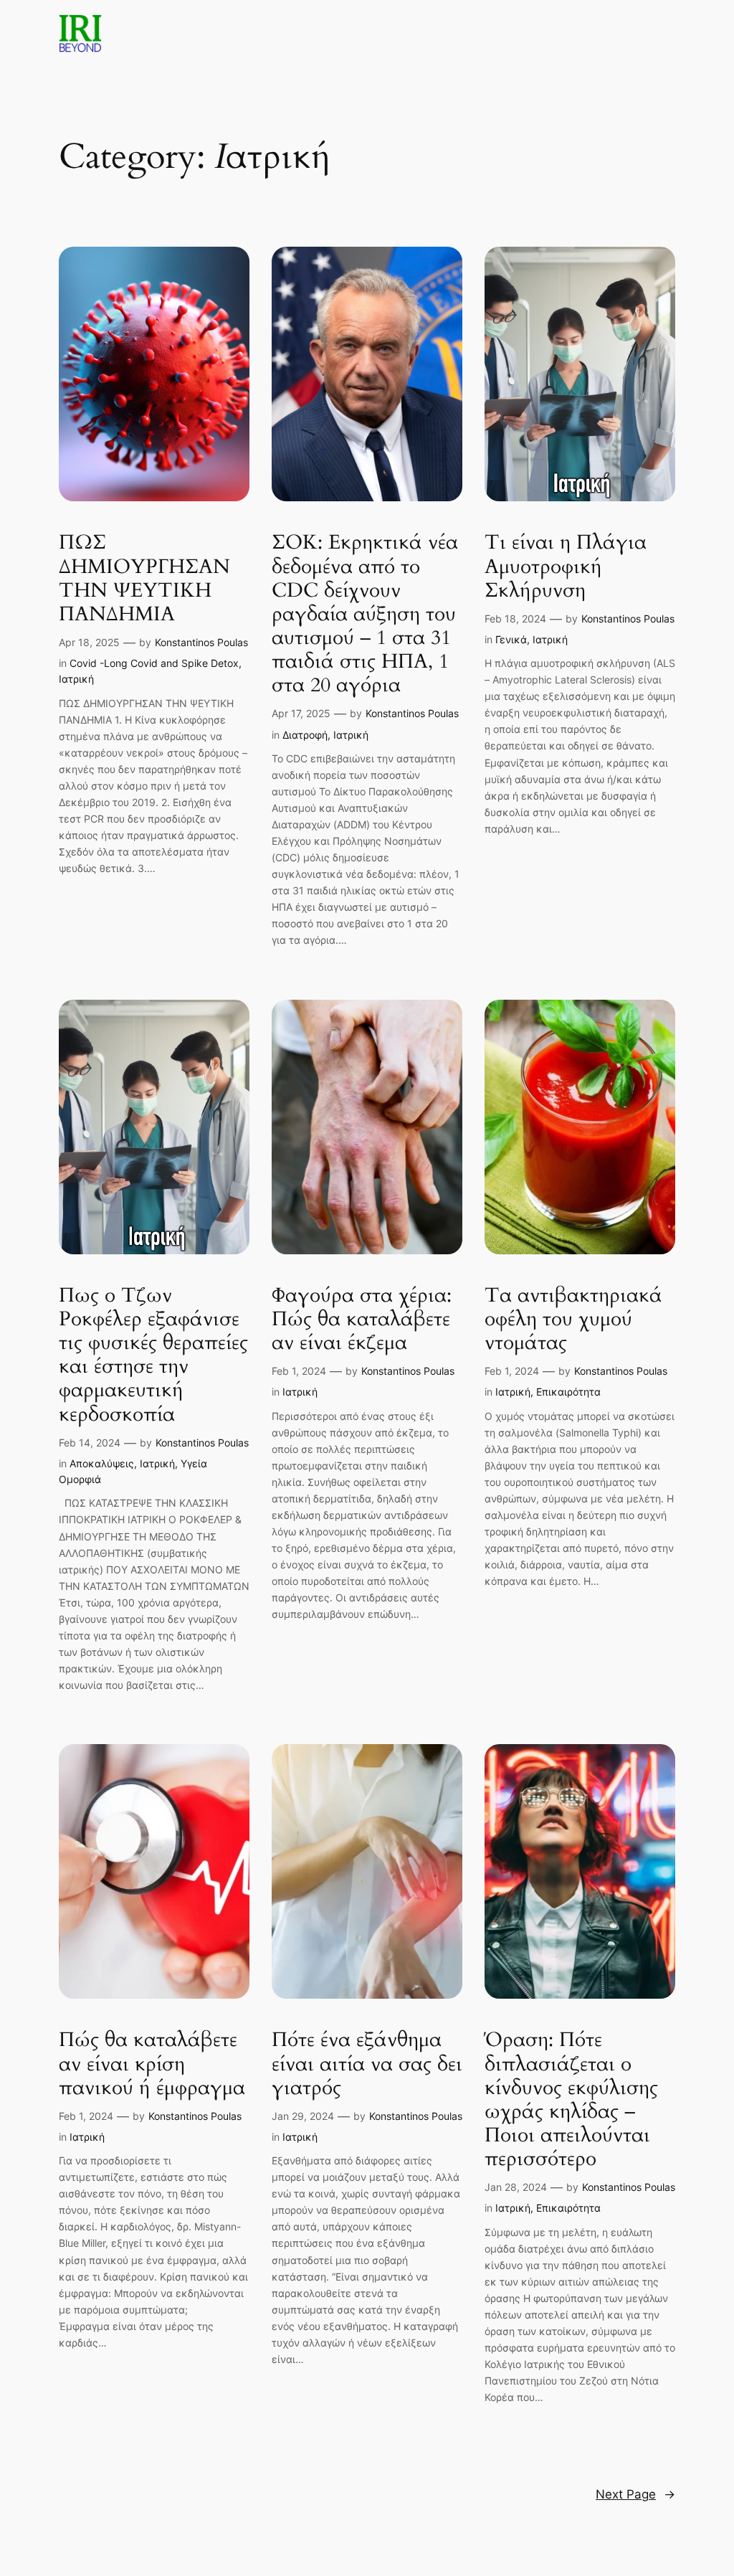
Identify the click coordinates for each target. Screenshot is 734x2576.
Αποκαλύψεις (102, 1463)
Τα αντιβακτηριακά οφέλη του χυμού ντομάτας (573, 1319)
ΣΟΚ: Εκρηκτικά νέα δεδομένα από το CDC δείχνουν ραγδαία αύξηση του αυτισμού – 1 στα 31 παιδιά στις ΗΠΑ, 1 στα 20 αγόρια (365, 614)
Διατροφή (305, 735)
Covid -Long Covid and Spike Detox (154, 663)
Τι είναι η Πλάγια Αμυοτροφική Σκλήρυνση (566, 566)
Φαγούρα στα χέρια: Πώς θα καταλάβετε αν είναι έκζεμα (362, 1319)
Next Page (635, 2494)
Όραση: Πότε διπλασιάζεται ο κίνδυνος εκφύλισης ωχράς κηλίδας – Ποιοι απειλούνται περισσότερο (571, 2099)
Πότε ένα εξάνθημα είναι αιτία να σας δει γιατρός (367, 2064)
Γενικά (511, 639)
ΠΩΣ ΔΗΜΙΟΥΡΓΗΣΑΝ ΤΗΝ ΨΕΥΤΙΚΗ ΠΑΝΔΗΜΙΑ (144, 578)
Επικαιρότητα (568, 1392)
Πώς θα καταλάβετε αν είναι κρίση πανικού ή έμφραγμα (152, 2064)
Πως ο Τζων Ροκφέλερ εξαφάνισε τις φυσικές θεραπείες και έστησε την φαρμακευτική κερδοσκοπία (153, 1355)
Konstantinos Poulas (201, 642)
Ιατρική (76, 679)
